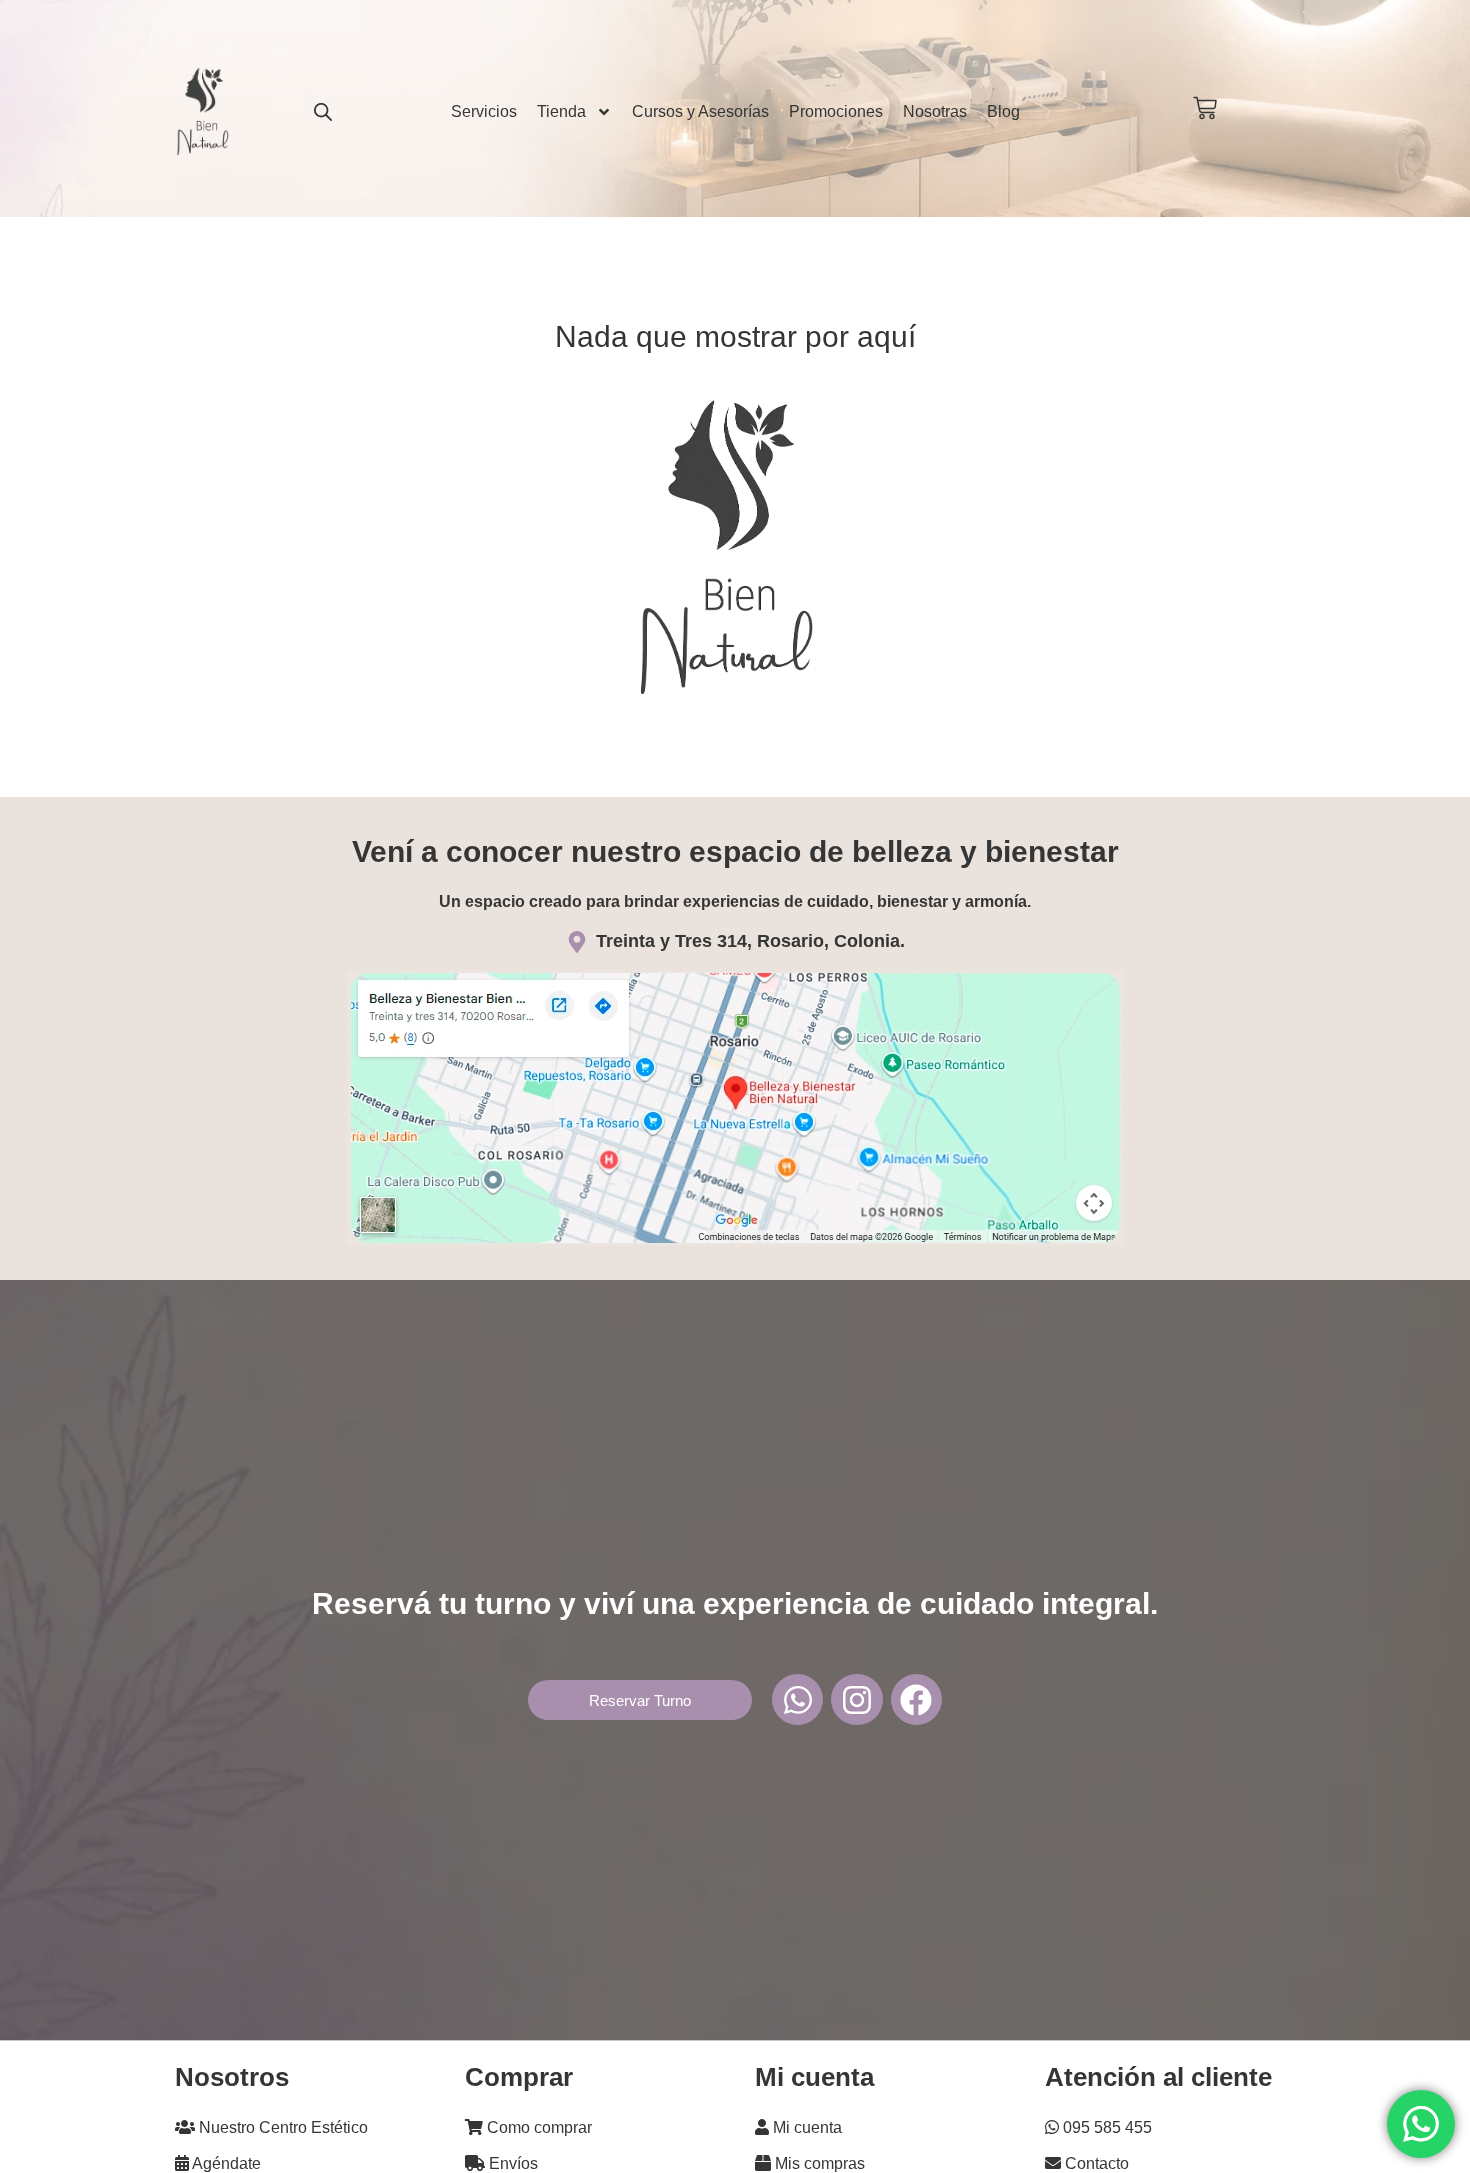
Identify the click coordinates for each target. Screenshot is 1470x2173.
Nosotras (935, 111)
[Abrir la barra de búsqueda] (323, 111)
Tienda (561, 111)
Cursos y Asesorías (700, 111)
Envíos (511, 2163)
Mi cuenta (805, 2127)
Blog (1003, 111)
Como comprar (537, 2127)
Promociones (836, 111)
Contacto (1095, 2163)
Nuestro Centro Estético (281, 2127)
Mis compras (818, 2163)
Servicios (484, 111)
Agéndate (225, 2163)
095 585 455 (1105, 2127)
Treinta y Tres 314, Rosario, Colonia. (750, 941)
